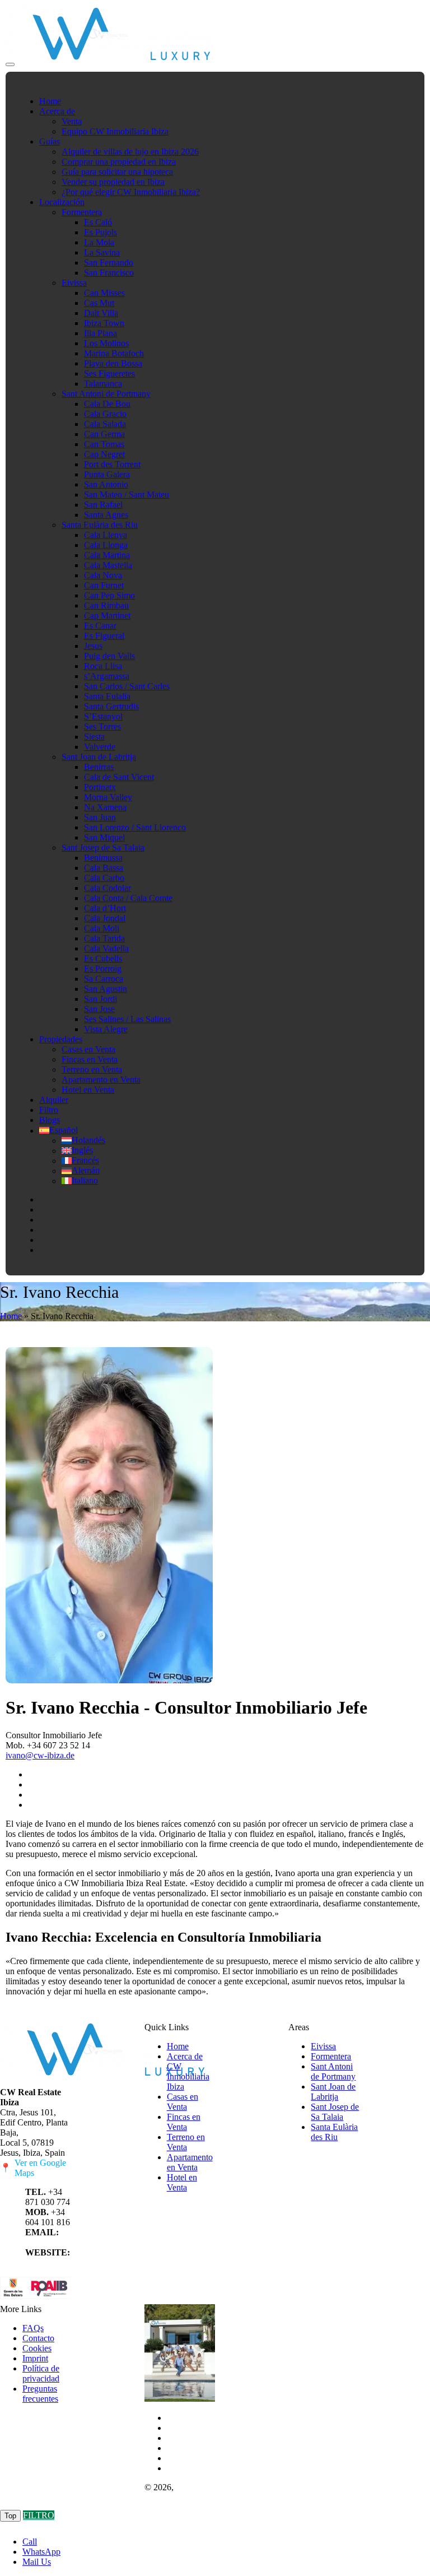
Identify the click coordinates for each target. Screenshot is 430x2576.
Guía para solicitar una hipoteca (117, 172)
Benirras (99, 767)
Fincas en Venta (90, 1059)
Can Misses (104, 293)
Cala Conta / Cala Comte (128, 898)
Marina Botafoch (114, 353)
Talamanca (103, 384)
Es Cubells (103, 959)
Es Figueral (104, 636)
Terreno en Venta (92, 1069)
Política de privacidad (41, 2373)
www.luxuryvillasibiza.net (72, 2262)
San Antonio (106, 484)
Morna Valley (108, 797)
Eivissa (74, 283)
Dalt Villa (101, 313)
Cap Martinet (107, 616)
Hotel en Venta (88, 1090)
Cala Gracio (105, 414)
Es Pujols (101, 232)
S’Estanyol (103, 716)
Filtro (49, 1110)
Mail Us (37, 2562)
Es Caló (98, 222)
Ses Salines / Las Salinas (127, 1019)
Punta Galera (107, 474)
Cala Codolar (107, 888)
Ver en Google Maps (33, 2168)
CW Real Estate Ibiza (177, 2492)
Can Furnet (104, 585)
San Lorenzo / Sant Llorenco (135, 827)
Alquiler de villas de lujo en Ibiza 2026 (130, 152)
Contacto (38, 2338)
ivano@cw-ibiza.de (40, 1755)
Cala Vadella (106, 948)
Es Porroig (103, 969)
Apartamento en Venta (101, 1080)
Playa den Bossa (113, 363)
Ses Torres (102, 727)
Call (30, 2542)
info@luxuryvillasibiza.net (72, 2242)
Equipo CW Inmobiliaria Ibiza (115, 131)
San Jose (99, 1009)
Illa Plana (101, 333)
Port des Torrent (112, 464)
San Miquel (104, 837)
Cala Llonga (106, 545)
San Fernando (109, 263)
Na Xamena (105, 807)
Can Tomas (104, 444)
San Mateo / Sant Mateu (127, 495)
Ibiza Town (104, 323)
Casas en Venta (88, 1049)
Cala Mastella (108, 565)
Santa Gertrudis (111, 706)
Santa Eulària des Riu (100, 525)
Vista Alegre (106, 1029)
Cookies (37, 2348)
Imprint (35, 2358)
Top (10, 2516)
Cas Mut (99, 303)
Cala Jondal (105, 918)
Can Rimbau (106, 605)
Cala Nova (103, 575)
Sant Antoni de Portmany (106, 394)
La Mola (99, 242)
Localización (62, 202)
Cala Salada (105, 424)
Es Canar (100, 626)
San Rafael (103, 505)
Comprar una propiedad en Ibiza (119, 162)
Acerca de (57, 111)
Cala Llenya (106, 535)
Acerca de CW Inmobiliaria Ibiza (188, 2071)
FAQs (33, 2328)
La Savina (102, 252)
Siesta (94, 737)
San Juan (100, 817)
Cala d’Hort (105, 908)
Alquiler (54, 1100)
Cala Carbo (104, 878)
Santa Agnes (106, 515)
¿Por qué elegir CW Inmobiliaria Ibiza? (131, 192)
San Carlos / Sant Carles (127, 686)
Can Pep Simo (109, 595)
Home (50, 101)
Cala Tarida (104, 938)
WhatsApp (41, 2552)
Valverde (100, 747)
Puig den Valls (109, 656)
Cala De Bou (107, 404)
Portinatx (100, 787)
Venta (72, 121)
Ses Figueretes (109, 373)
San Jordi (101, 999)
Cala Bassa (104, 868)
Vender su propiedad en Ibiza (113, 182)
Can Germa (104, 434)
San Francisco (109, 273)
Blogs (50, 1120)
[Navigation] (10, 64)
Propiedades (61, 1039)
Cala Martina (107, 555)
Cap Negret (104, 454)
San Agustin (106, 989)
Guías (50, 141)
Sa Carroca (104, 979)
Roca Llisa (103, 666)
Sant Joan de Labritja (99, 757)
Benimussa (103, 858)
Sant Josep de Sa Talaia (103, 848)
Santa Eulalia (107, 696)
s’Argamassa (107, 676)
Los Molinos (106, 343)
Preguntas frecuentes (40, 2394)
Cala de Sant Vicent (119, 777)
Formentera (82, 212)
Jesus (93, 646)
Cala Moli (102, 928)
